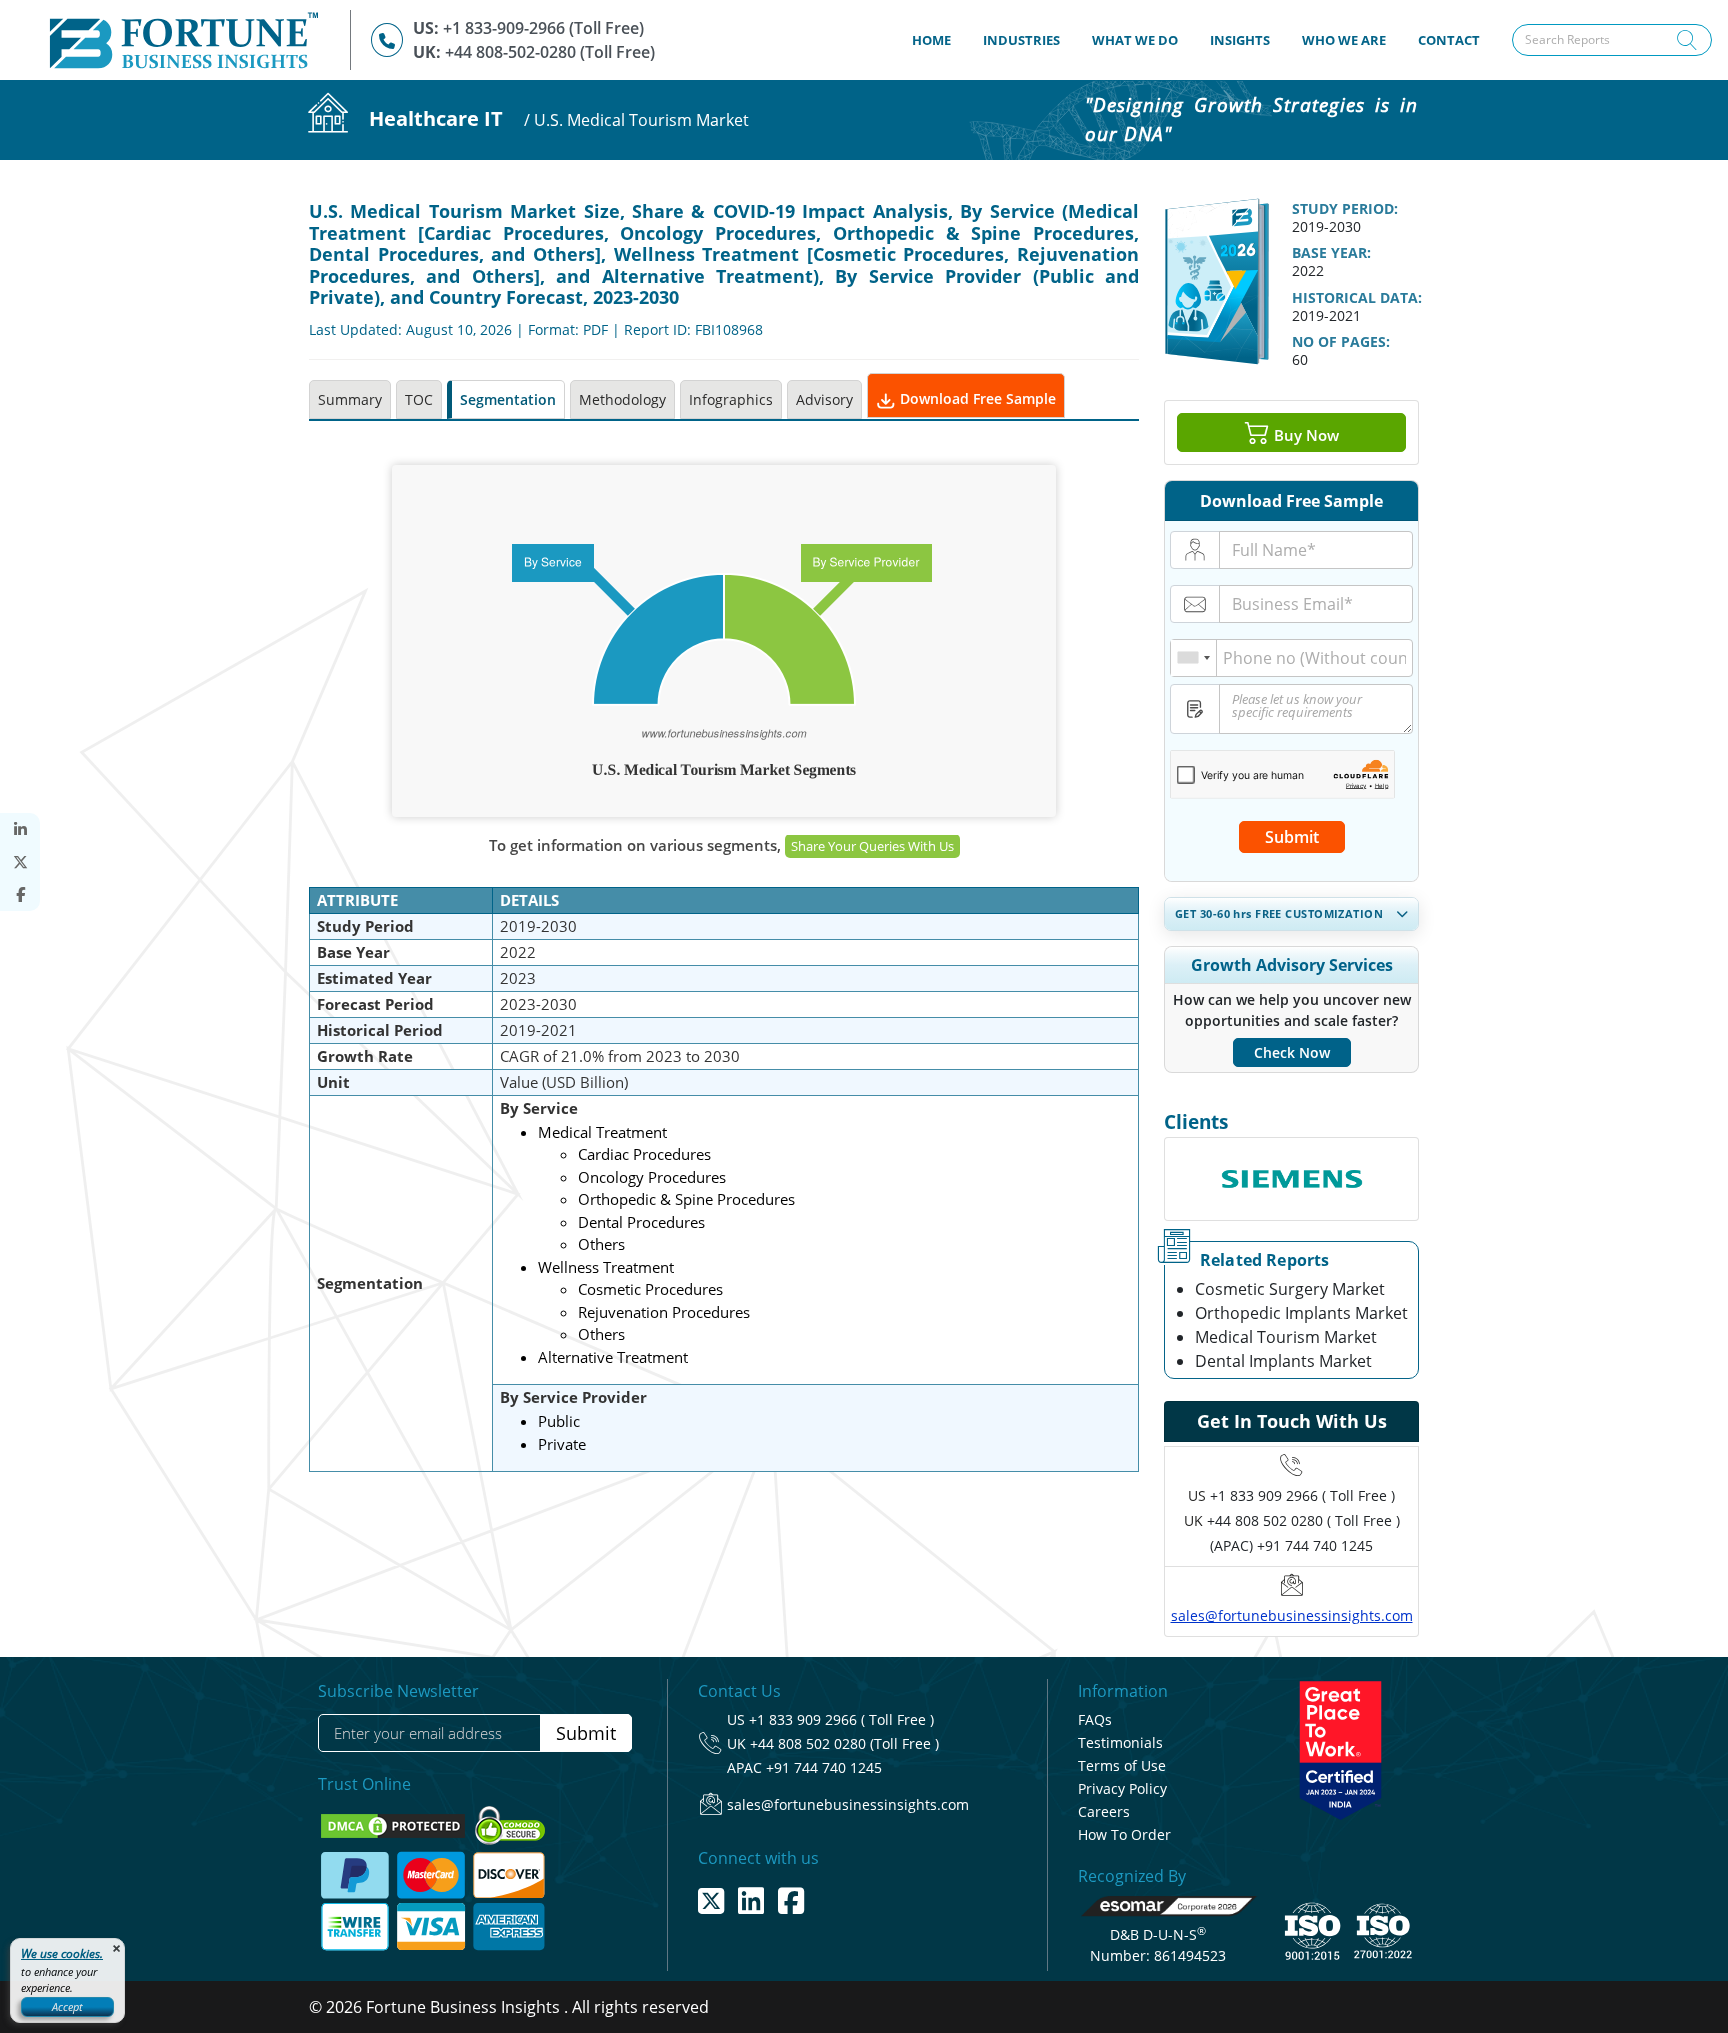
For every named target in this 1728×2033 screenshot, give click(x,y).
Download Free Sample (976, 398)
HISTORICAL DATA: (1357, 297)
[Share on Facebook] (20, 894)
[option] (1291, 1147)
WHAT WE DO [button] (1135, 40)
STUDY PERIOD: (1345, 208)
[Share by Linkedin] (20, 829)
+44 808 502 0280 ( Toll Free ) (1303, 1520)
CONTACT (1449, 40)
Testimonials (1120, 1742)
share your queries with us (872, 846)
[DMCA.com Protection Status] (395, 1824)
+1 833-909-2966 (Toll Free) (543, 28)
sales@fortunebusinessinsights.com (1292, 1615)
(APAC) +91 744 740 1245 (1291, 1545)
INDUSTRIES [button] (1021, 40)
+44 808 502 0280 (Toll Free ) (844, 1743)
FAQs (1095, 1719)
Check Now (1292, 1052)
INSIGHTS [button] (1240, 40)
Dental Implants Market (1283, 1361)
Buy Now (1304, 435)
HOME (939, 39)
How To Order (1124, 1834)
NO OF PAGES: (1341, 341)
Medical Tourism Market (1286, 1337)
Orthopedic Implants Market (1301, 1313)
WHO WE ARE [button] (1344, 40)
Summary (350, 399)
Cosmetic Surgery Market (1290, 1289)
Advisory (824, 399)
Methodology (622, 399)
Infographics (731, 399)
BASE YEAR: (1331, 252)
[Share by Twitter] (20, 862)
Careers (1104, 1811)
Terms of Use (1122, 1765)
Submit (1292, 837)
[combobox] (1194, 658)
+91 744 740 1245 (824, 1767)
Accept (67, 2006)
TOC (419, 399)
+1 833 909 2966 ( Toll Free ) (1302, 1495)
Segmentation (508, 399)
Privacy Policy (1122, 1788)
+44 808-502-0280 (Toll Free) (550, 52)
